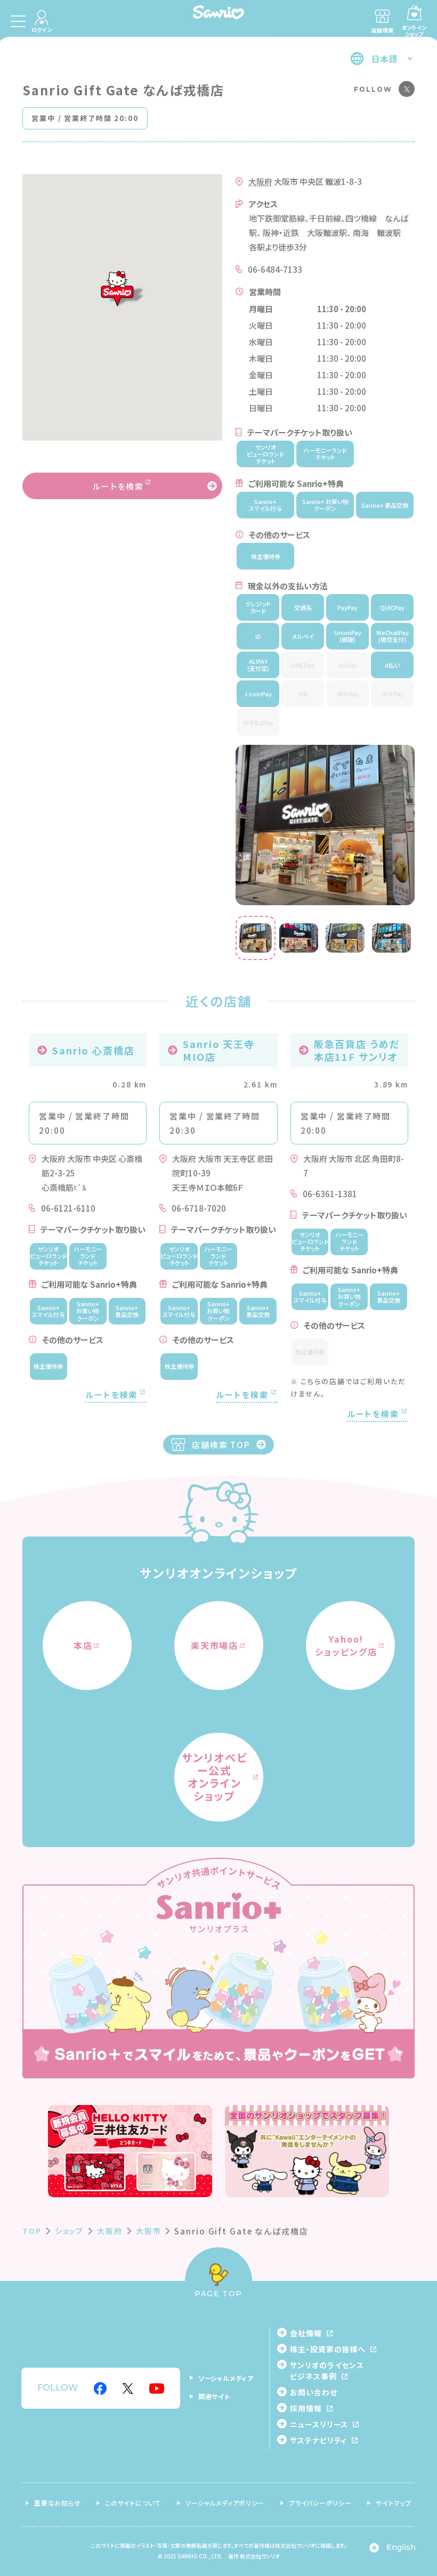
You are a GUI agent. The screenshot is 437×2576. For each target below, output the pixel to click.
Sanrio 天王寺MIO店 (219, 1050)
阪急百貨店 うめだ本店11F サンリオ (357, 1050)
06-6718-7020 (199, 1208)
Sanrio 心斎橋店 (94, 1050)
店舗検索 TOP (221, 1445)
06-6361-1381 (330, 1194)
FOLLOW (373, 89)
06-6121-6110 (68, 1208)
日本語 (384, 59)
